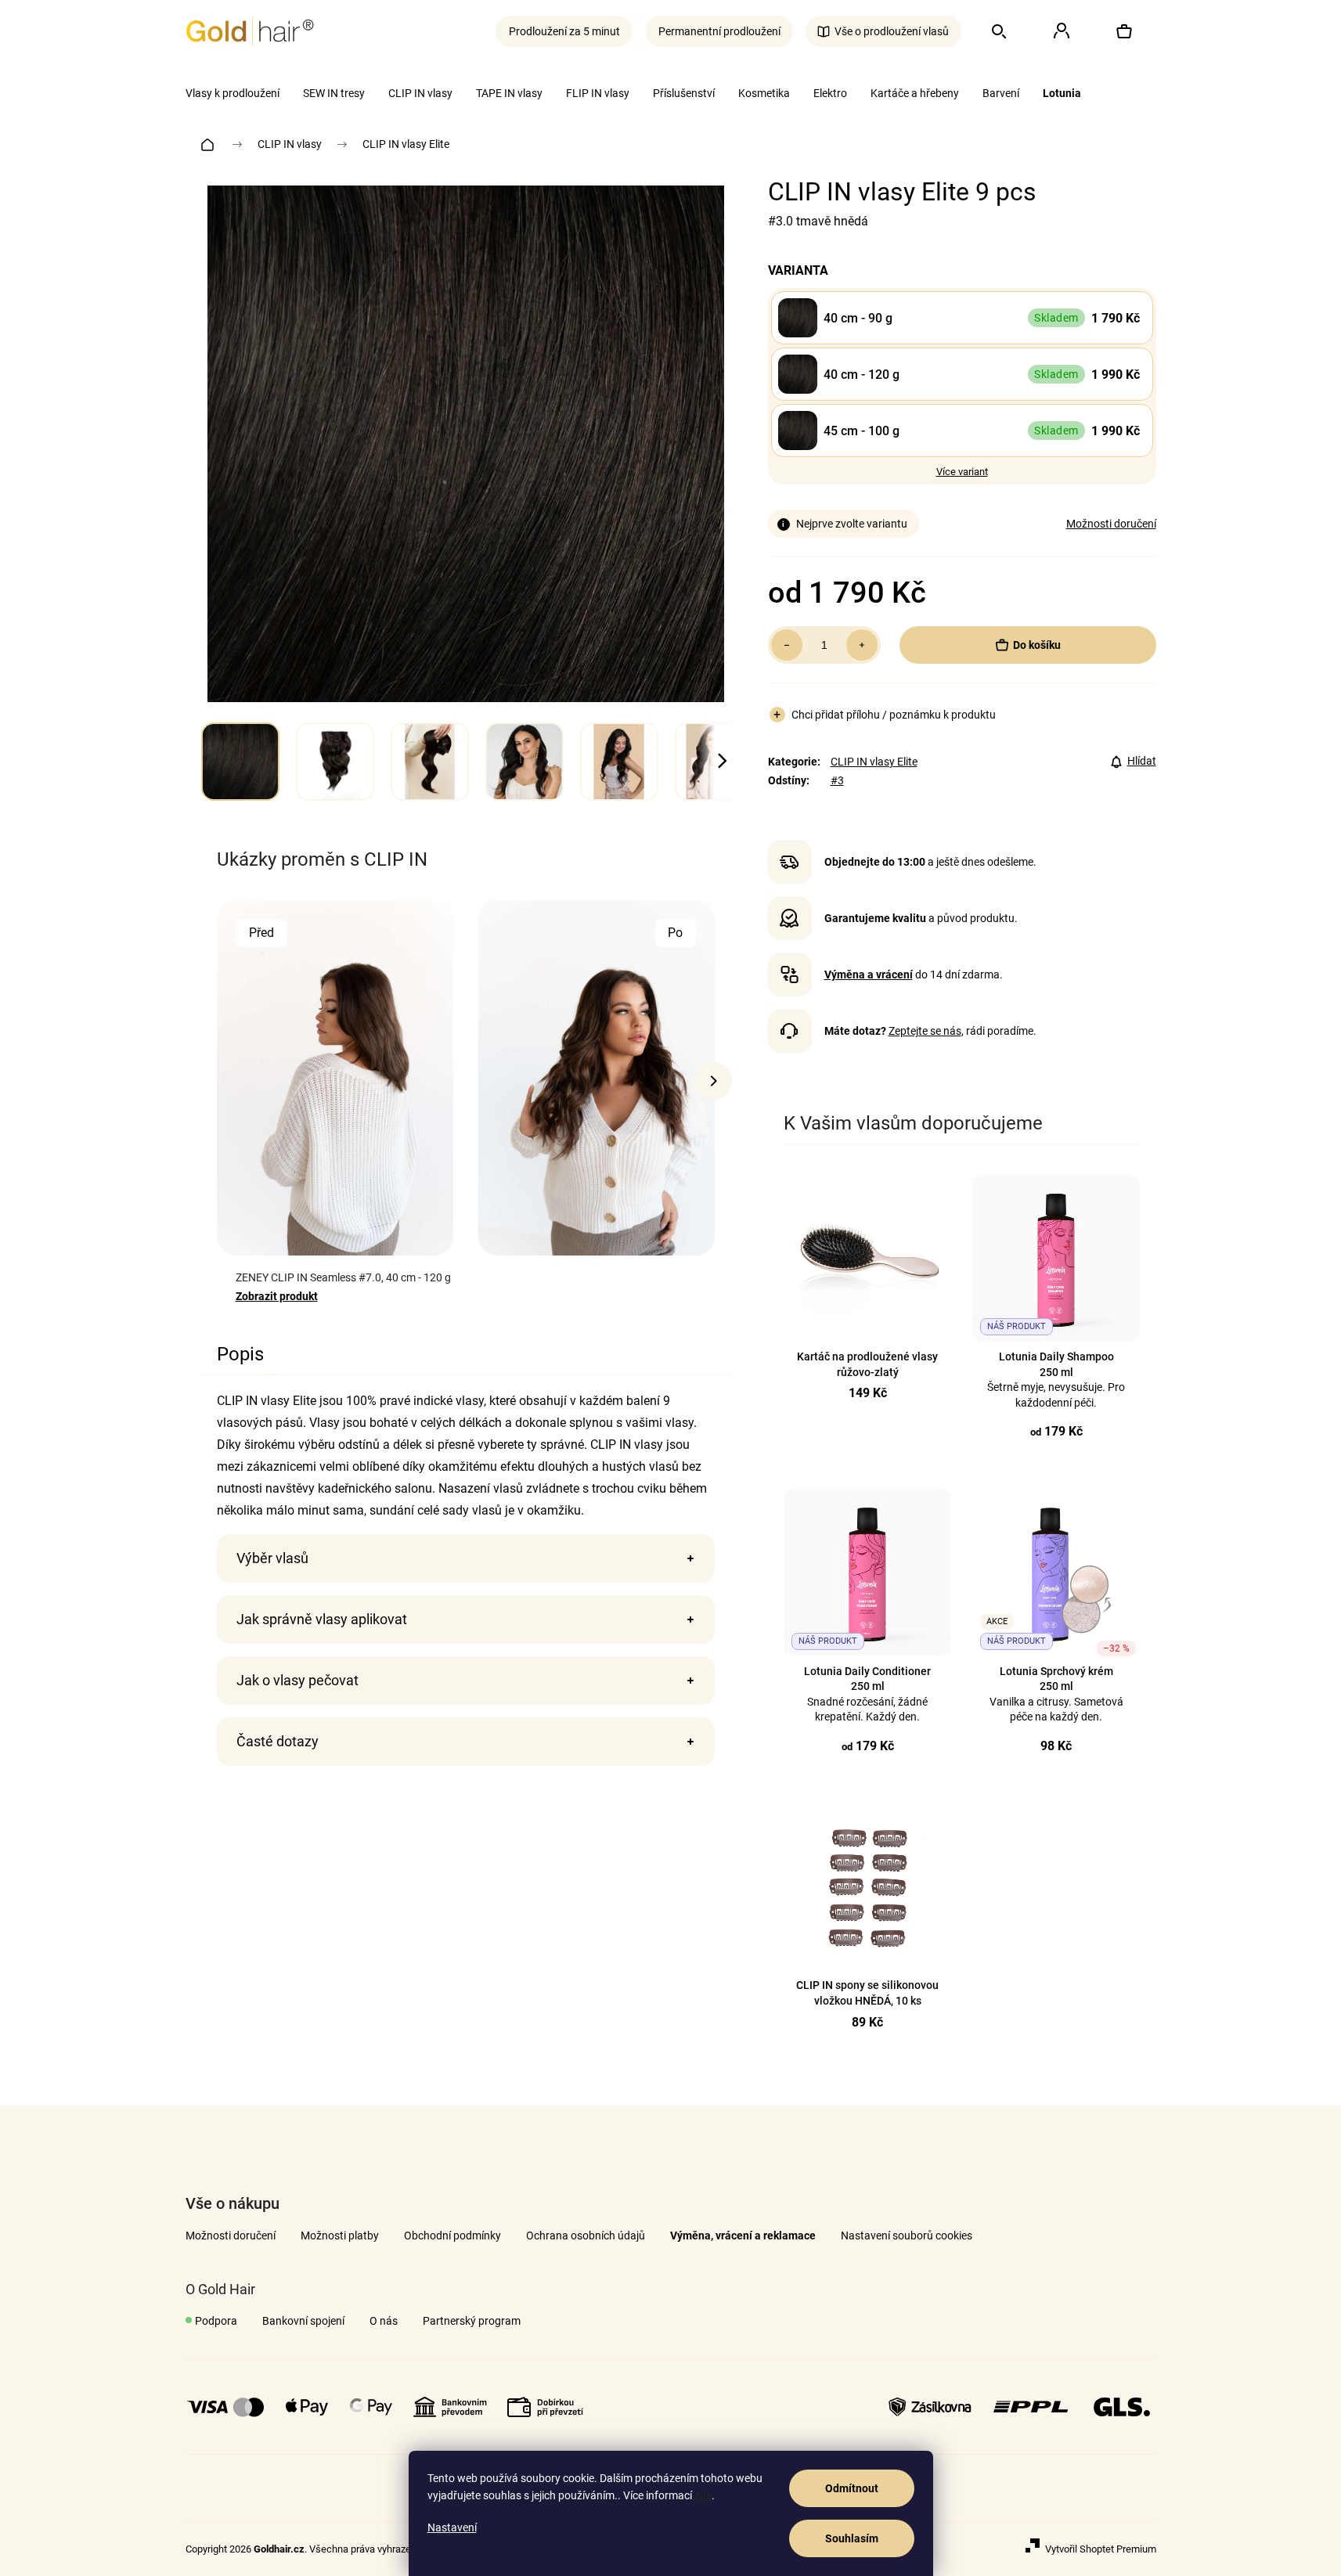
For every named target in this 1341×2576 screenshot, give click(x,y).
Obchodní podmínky (452, 2236)
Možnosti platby (340, 2236)
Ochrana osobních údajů (586, 2236)
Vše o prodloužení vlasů (892, 31)
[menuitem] (233, 93)
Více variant (962, 472)
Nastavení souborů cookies (907, 2236)
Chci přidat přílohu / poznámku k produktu (894, 715)
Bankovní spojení (303, 2321)
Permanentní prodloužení (719, 31)
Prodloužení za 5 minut (564, 31)
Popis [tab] (240, 1354)
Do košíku (1037, 645)
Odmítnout (852, 2488)
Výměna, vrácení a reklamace (743, 2236)
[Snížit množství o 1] (787, 645)
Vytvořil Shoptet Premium (1101, 2549)
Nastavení (452, 2527)
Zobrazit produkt (277, 1296)
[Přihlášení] (1062, 31)
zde (703, 2495)
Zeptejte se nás (925, 1031)
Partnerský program (472, 2321)
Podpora (216, 2321)
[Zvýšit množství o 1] (862, 645)
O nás (384, 2321)
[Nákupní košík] (1124, 31)
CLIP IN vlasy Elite (874, 762)
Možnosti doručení (1111, 524)
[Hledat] (999, 31)
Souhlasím (852, 2538)
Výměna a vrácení (869, 975)
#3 (837, 780)
